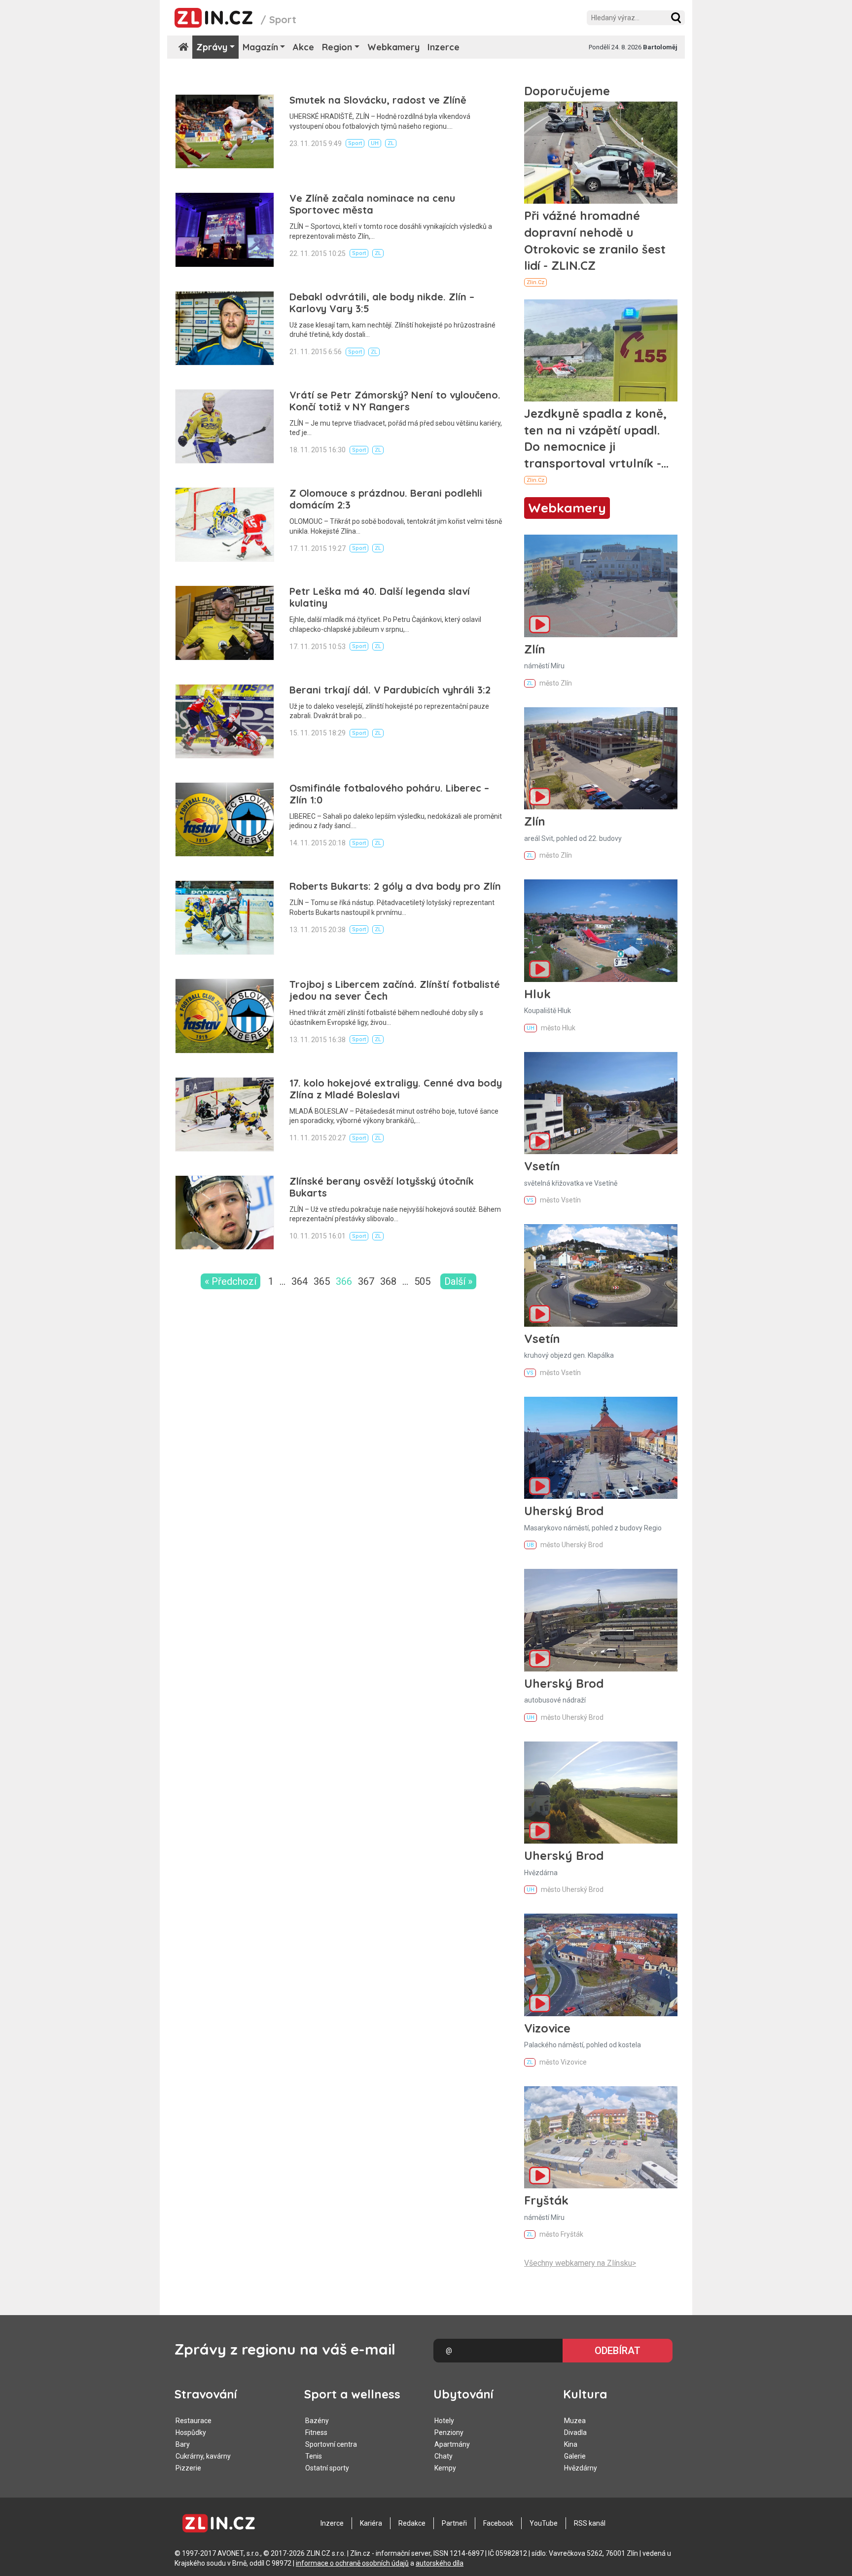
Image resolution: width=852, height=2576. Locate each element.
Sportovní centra (331, 2444)
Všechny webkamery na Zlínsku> (580, 2263)
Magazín (260, 47)
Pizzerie (188, 2468)
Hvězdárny (581, 2468)
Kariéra (371, 2523)
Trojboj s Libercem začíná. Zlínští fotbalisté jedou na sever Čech (395, 990)
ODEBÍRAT (618, 2351)
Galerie (575, 2456)
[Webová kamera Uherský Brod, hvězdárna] (601, 1793)
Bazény (317, 2421)
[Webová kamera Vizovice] (601, 1965)
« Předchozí (231, 1281)
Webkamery (393, 47)
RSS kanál (590, 2523)
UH (375, 143)
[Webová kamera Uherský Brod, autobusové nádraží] (601, 1620)
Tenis (314, 2456)
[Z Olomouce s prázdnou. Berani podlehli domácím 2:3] (225, 525)
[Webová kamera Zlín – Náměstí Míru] (601, 586)
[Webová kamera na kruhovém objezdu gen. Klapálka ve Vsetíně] (601, 1275)
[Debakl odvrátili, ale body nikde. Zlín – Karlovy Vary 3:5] (225, 328)
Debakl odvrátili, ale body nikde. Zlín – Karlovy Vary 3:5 (382, 303)
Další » (458, 1281)
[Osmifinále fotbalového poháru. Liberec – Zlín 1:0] (225, 819)
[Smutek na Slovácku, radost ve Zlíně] (225, 131)
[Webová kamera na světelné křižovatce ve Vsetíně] (601, 1103)
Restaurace (194, 2421)
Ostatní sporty (327, 2468)
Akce (303, 47)
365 (322, 1281)
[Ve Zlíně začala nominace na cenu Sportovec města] (225, 230)
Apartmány (452, 2444)
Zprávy (212, 47)
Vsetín (542, 1166)
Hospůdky (191, 2432)
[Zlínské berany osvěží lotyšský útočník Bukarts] (225, 1213)
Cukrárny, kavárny (203, 2456)
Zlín (535, 649)
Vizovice (547, 2028)
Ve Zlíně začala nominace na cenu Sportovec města (372, 204)
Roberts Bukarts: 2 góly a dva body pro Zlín (395, 886)
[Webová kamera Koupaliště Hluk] (601, 930)
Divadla (575, 2432)
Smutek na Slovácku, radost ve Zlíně (378, 100)
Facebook (498, 2523)
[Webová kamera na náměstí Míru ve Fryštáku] (601, 2137)
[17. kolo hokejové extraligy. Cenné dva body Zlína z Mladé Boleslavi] (225, 1114)
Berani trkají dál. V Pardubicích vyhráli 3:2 (390, 690)
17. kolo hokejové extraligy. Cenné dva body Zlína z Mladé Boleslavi (396, 1089)
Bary (183, 2444)
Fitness (316, 2432)
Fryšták (546, 2200)
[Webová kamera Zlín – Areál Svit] (601, 758)
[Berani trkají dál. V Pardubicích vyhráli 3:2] (225, 721)
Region (337, 47)
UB (530, 1545)
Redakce (412, 2523)
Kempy (445, 2468)
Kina (571, 2444)
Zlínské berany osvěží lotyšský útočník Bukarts (382, 1187)
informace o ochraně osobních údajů (352, 2563)
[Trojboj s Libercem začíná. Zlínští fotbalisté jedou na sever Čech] (225, 1016)
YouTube (544, 2523)
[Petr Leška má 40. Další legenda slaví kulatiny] (225, 623)
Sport (355, 143)
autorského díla (440, 2563)
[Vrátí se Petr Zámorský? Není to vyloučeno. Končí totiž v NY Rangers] (225, 426)
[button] (676, 18)
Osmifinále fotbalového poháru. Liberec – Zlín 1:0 (389, 794)
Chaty (444, 2456)
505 (422, 1281)
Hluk (537, 994)
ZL (391, 143)
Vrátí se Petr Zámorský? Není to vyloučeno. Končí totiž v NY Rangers (395, 401)
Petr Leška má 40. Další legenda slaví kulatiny (380, 597)
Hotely (444, 2421)
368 (388, 1281)
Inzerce (444, 47)
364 (300, 1281)
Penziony (449, 2432)
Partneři (454, 2523)
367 (366, 1281)
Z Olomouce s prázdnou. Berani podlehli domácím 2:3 (386, 499)
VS (530, 1200)
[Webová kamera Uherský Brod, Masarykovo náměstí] (601, 1448)
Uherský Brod (564, 1511)
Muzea (575, 2421)
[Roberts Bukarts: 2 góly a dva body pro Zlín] (225, 918)
